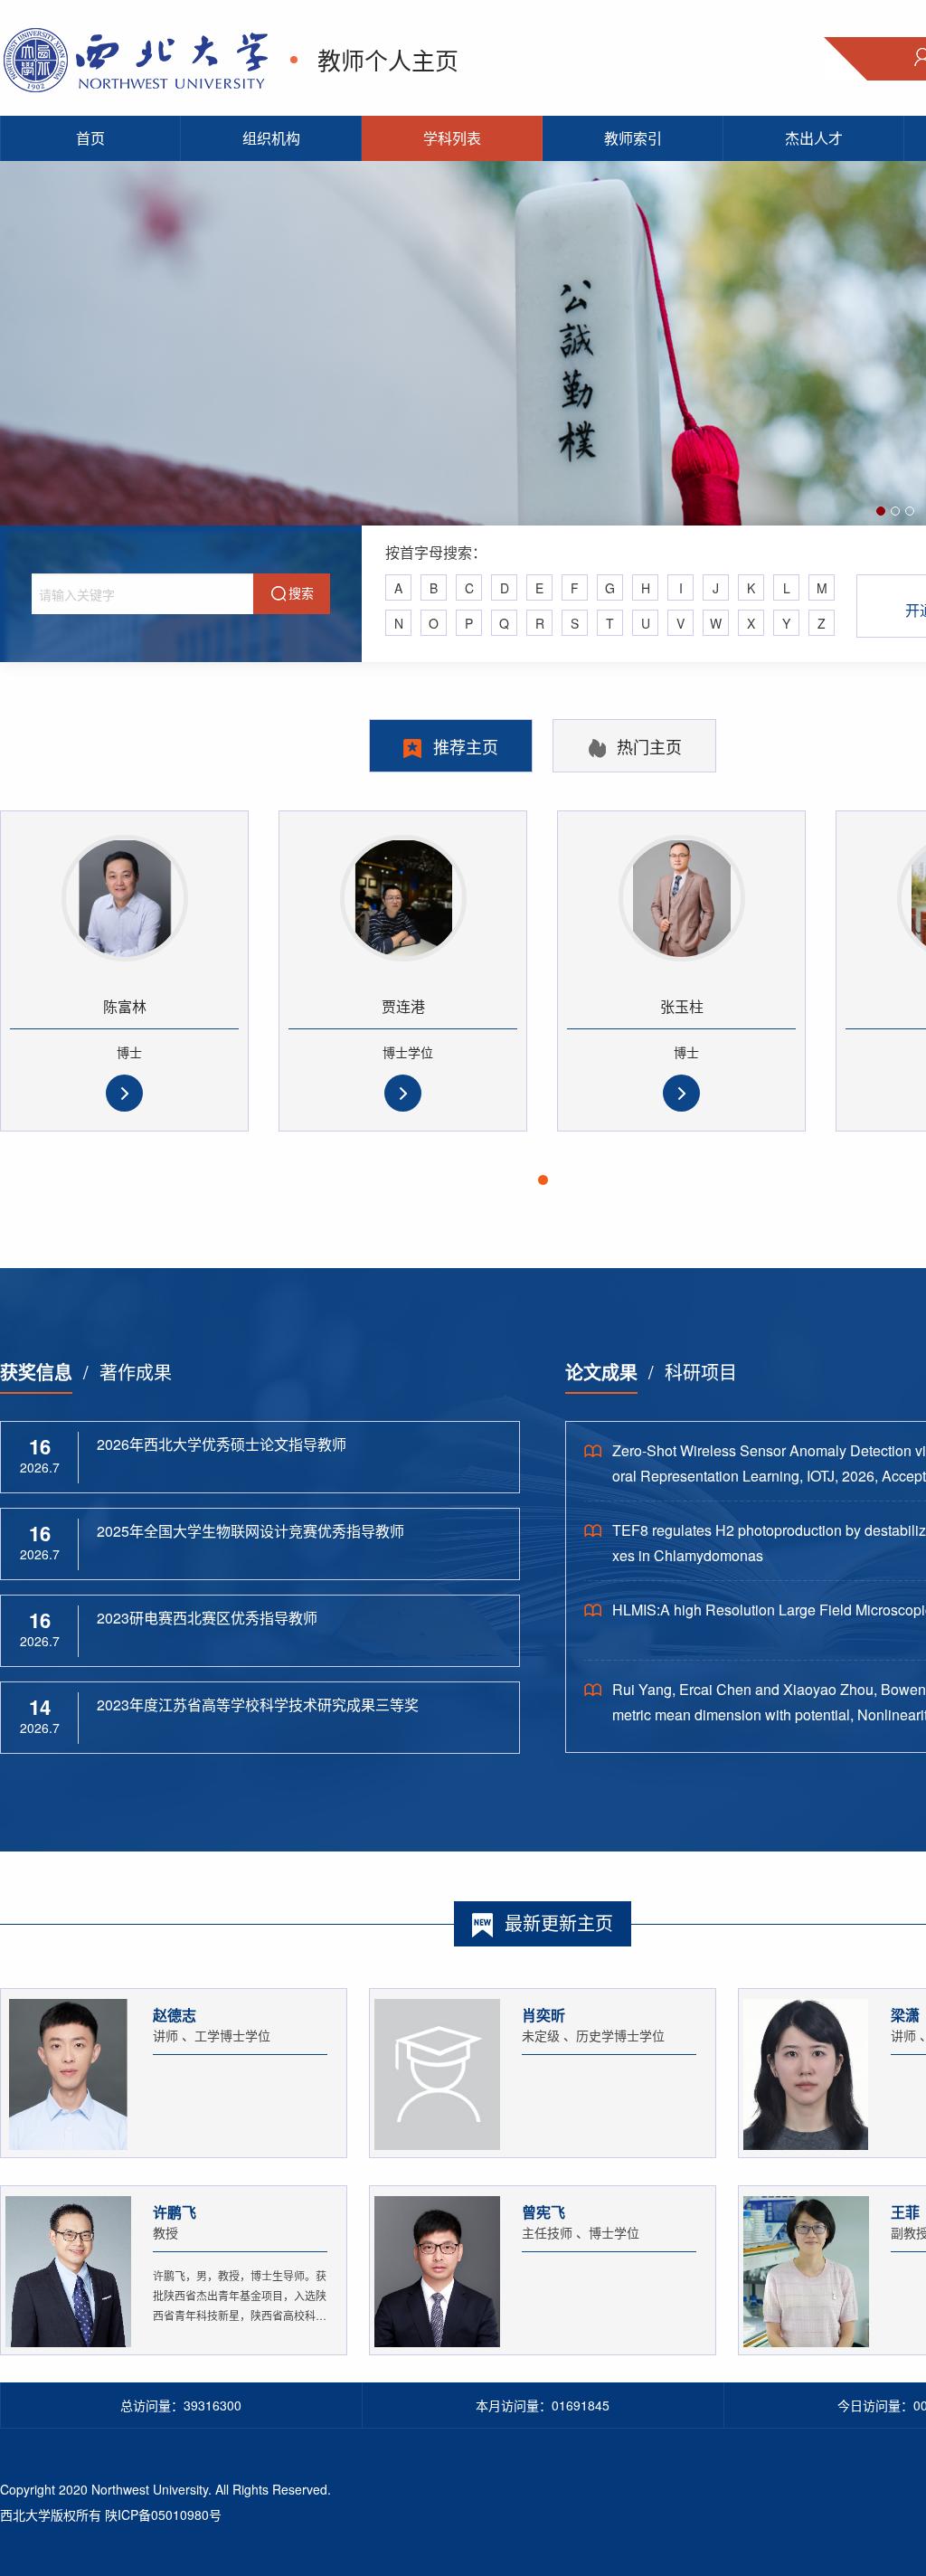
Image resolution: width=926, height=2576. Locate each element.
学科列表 (452, 138)
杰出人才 (814, 138)
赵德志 (175, 2015)
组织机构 (271, 138)
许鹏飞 (175, 2212)
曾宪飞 (543, 2212)
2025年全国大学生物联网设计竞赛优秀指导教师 (250, 1531)
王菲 (905, 2212)
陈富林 (125, 1006)
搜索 (301, 592)
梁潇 (905, 2015)
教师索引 (633, 138)
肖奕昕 (543, 2015)
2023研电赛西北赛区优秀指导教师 (207, 1618)
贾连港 (403, 1006)
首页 (90, 138)
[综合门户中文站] (136, 57)
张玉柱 (682, 1006)
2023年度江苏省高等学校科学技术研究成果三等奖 (258, 1705)
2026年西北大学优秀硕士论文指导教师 (222, 1444)
